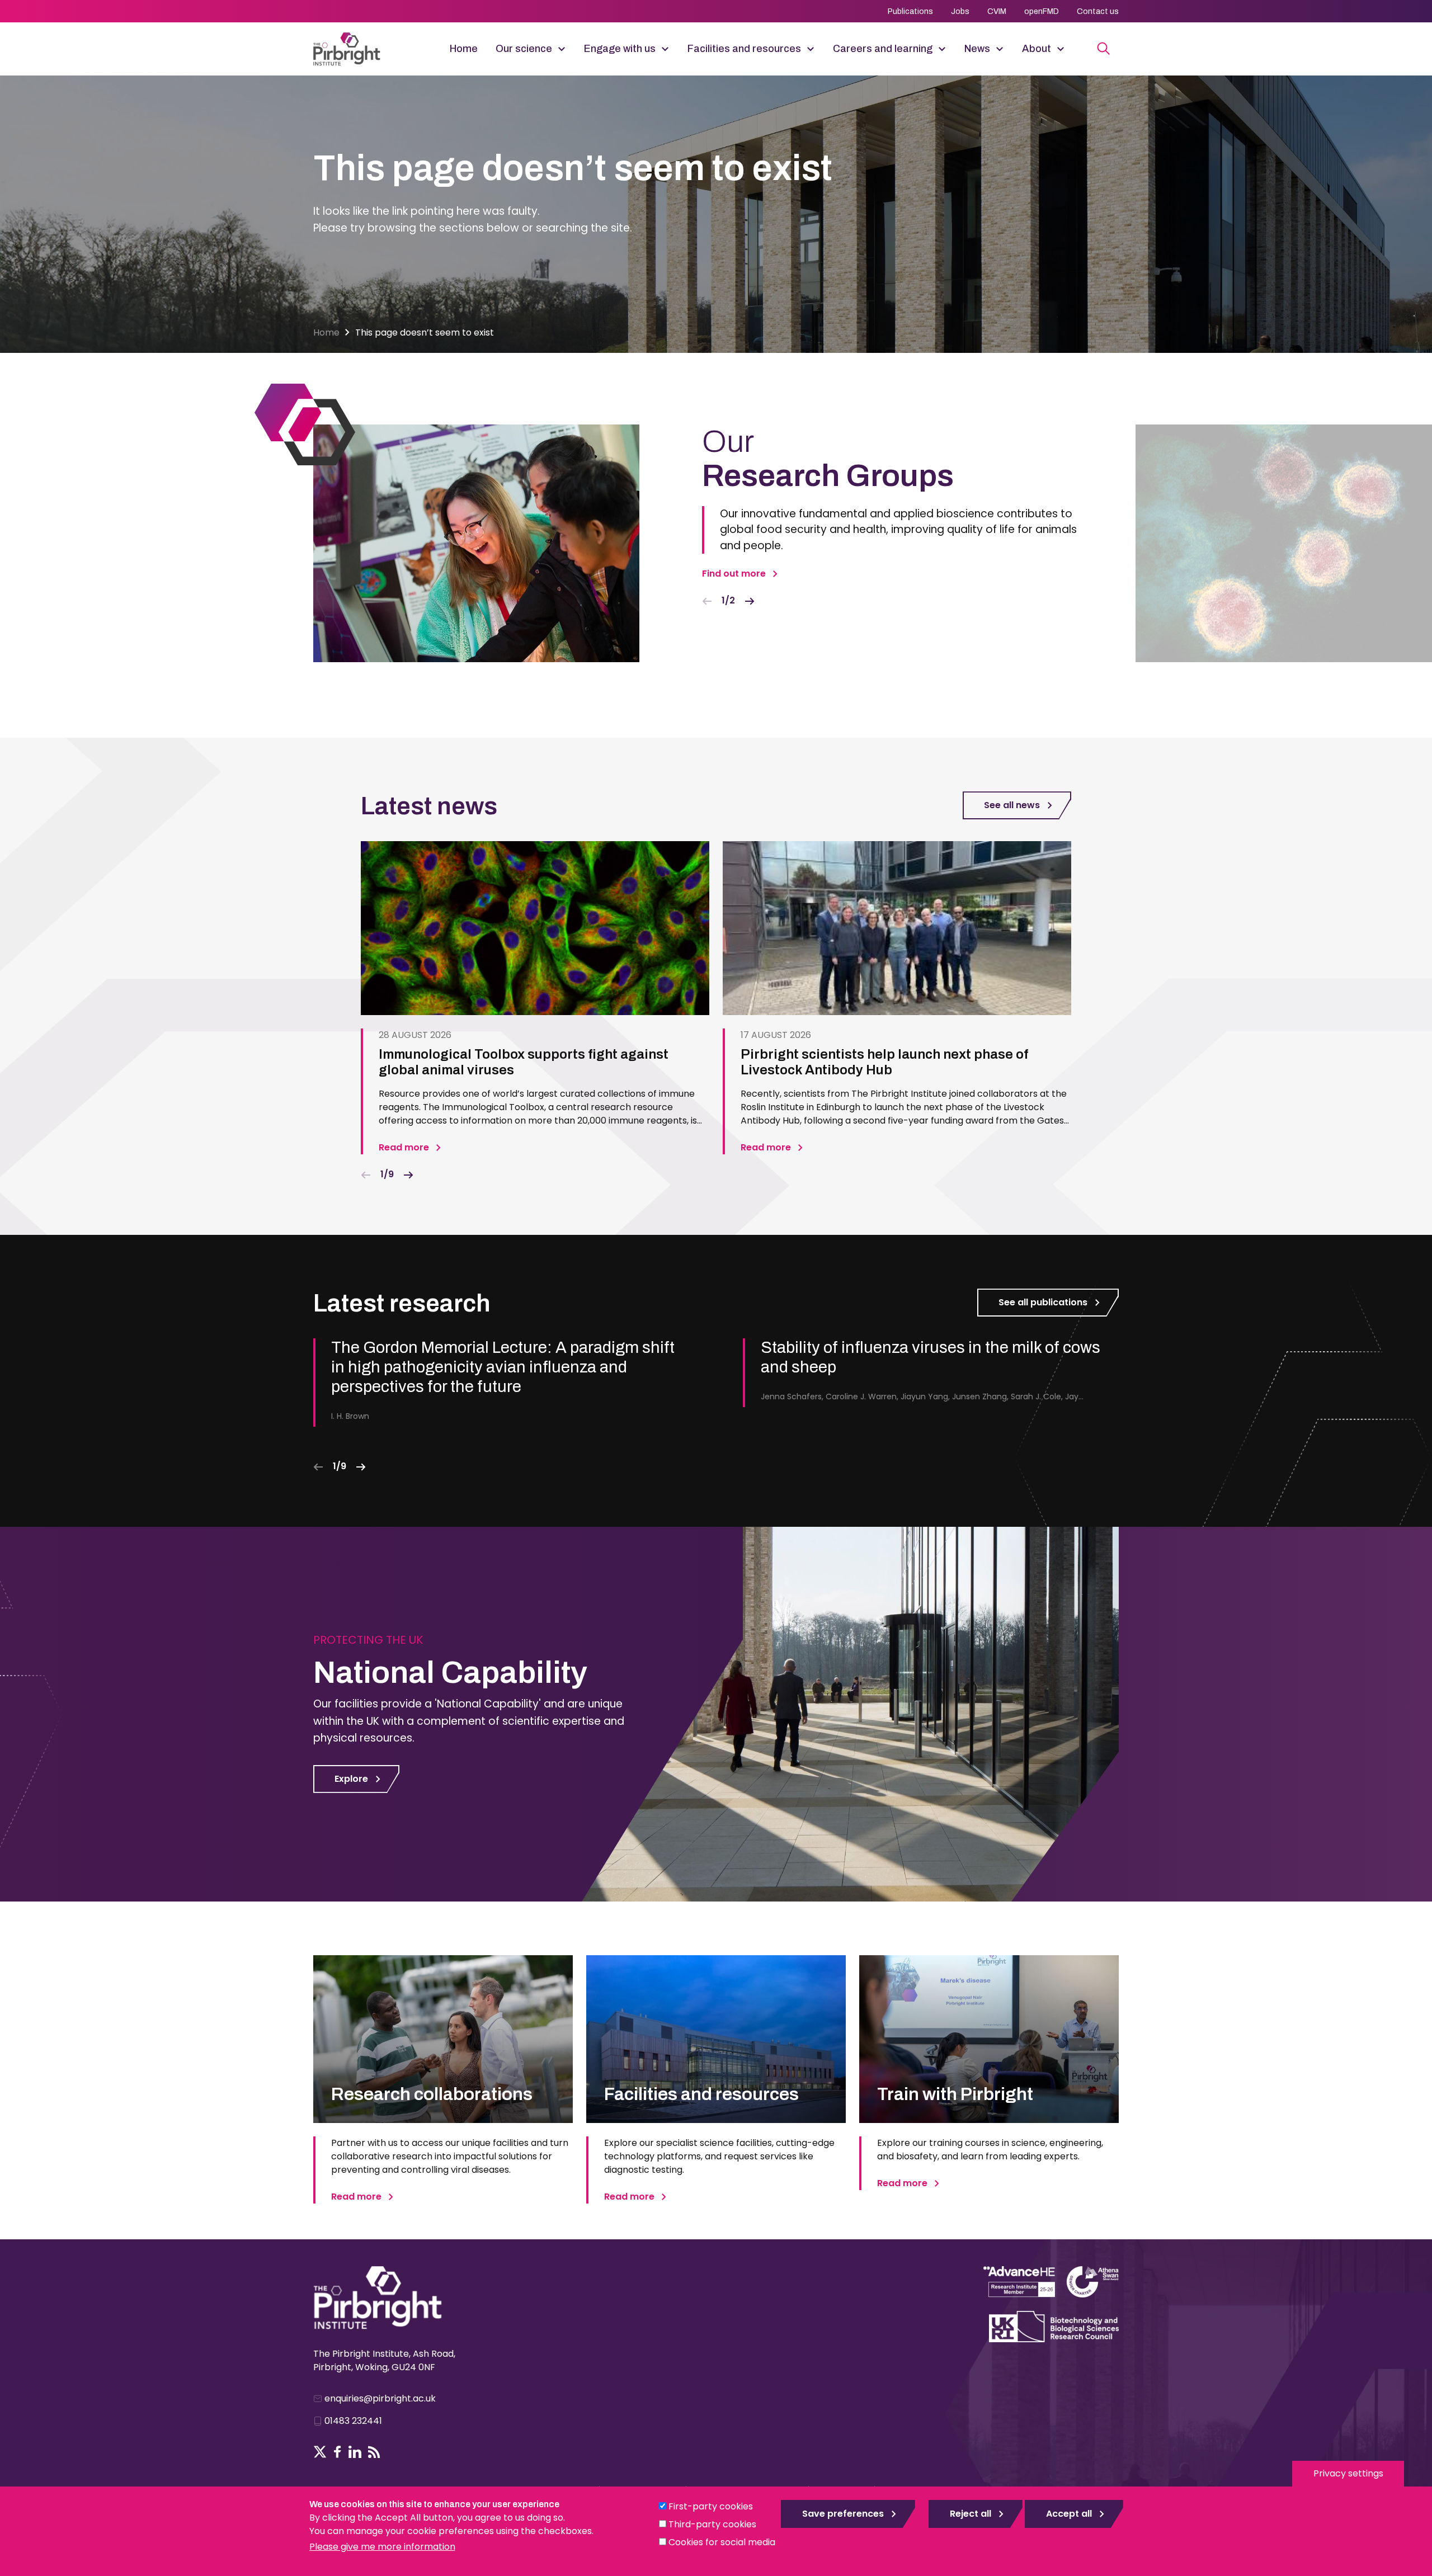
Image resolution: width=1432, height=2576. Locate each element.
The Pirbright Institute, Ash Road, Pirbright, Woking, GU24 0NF (384, 2360)
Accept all (1069, 2514)
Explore (351, 1779)
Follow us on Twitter (320, 2452)
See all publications (1043, 1302)
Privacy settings (1348, 2473)
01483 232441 (353, 2421)
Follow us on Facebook (338, 2452)
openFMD (1042, 11)
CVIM (997, 11)
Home (464, 49)
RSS (374, 2452)
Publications (910, 11)
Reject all (971, 2514)
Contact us (1098, 11)
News (977, 49)
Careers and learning (883, 49)
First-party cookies (711, 2506)
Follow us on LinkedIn (355, 2452)
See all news (1012, 805)
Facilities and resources (744, 49)
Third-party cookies (712, 2524)
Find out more (734, 574)
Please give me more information (382, 2547)
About (1037, 49)
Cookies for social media (722, 2542)
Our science (524, 49)
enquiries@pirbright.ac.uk (380, 2398)
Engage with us (620, 49)
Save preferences (843, 2514)
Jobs (960, 11)
